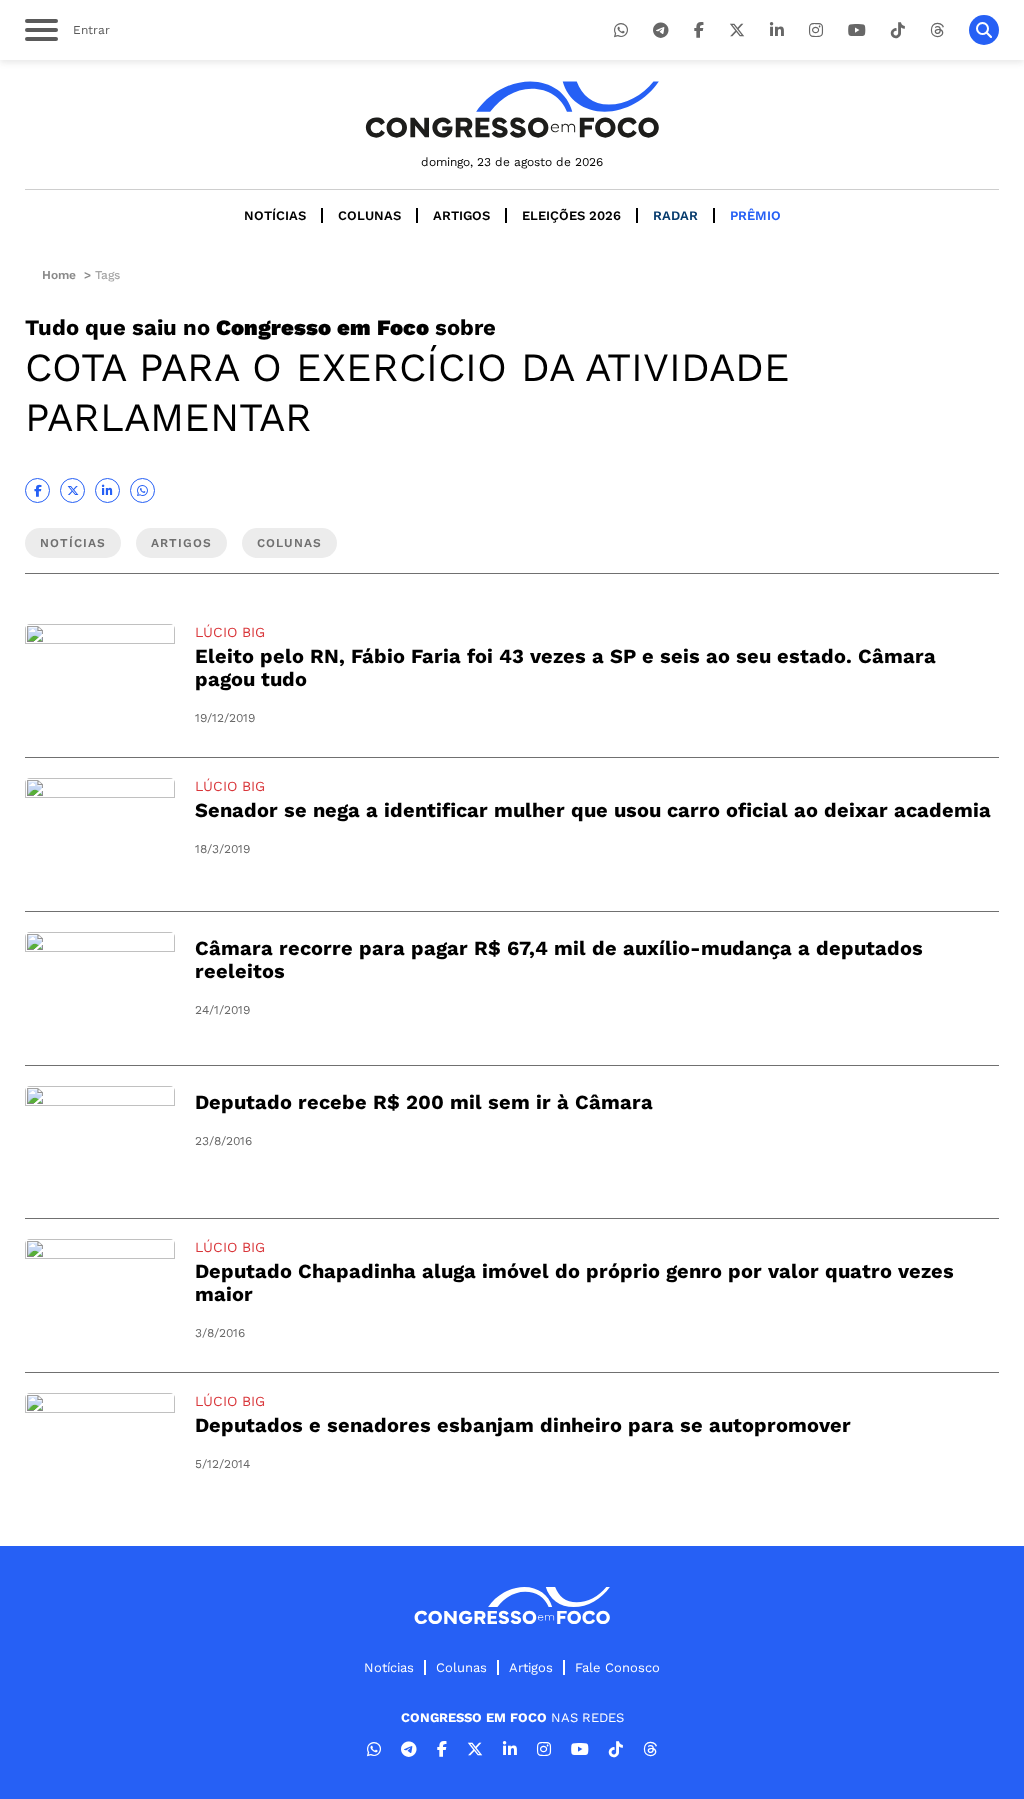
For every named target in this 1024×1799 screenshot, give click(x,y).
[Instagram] (816, 30)
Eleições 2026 (571, 215)
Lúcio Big (230, 632)
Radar (675, 215)
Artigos (461, 215)
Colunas (369, 215)
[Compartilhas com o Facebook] (37, 490)
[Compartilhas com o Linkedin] (107, 490)
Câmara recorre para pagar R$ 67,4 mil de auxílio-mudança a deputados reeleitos (559, 959)
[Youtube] (857, 30)
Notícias (275, 215)
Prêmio (755, 215)
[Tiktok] (898, 30)
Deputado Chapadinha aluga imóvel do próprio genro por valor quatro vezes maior (574, 1282)
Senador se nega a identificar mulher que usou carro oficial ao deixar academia (593, 810)
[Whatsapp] (621, 30)
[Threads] (937, 30)
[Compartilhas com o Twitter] (72, 490)
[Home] (512, 109)
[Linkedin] (777, 30)
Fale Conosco (617, 1667)
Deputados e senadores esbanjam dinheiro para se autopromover (523, 1425)
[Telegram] (661, 30)
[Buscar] (984, 30)
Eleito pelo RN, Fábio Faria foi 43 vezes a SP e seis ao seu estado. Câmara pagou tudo (565, 667)
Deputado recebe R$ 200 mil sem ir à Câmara (424, 1102)
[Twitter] (737, 30)
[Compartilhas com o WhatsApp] (142, 490)
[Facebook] (699, 30)
